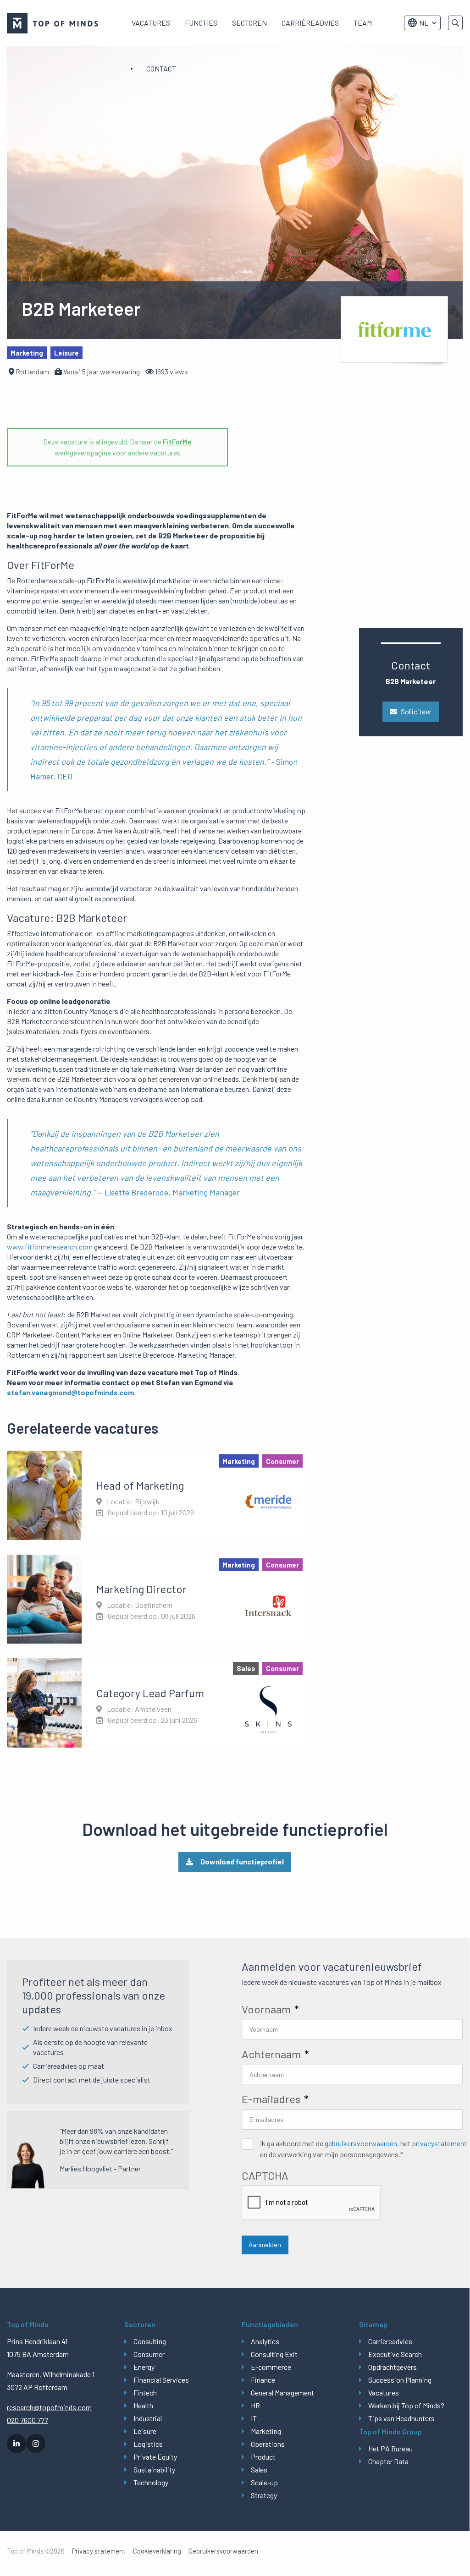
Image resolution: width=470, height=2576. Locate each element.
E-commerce (271, 2367)
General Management (282, 2392)
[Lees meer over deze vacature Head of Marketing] (157, 1495)
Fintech (145, 2392)
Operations (268, 2444)
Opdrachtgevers (393, 2367)
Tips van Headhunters (401, 2418)
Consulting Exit (274, 2354)
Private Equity (155, 2457)
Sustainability (154, 2469)
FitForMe (177, 441)
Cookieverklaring (157, 2551)
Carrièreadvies (310, 23)
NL (424, 23)
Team (363, 23)
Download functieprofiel (242, 1861)
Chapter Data (388, 2461)
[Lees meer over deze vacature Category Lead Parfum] (157, 1703)
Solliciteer (416, 711)
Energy (144, 2367)
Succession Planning (400, 2380)
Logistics (148, 2444)
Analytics (265, 2341)
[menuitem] (151, 23)
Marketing (266, 2431)
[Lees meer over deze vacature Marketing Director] (157, 1599)
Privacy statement (99, 2551)
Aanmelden (265, 2244)
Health (143, 2405)
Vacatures (151, 23)
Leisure (145, 2431)
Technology (151, 2482)
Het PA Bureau (390, 2448)
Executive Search (395, 2354)
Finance (263, 2380)
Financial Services (161, 2380)
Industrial (148, 2418)
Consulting (150, 2341)
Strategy (264, 2495)
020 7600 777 (28, 2420)
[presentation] (311, 2203)
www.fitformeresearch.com (50, 1247)
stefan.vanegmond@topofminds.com (70, 1392)
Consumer (149, 2354)
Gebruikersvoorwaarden (223, 2551)
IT (254, 2418)
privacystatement (439, 2143)
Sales (259, 2469)
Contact (161, 69)
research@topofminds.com (49, 2407)
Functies (201, 23)
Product (263, 2457)
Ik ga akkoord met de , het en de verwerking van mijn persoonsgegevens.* (363, 2149)
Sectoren (249, 23)
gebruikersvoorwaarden (361, 2143)
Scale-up (264, 2482)
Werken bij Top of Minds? (406, 2405)
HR (255, 2405)
